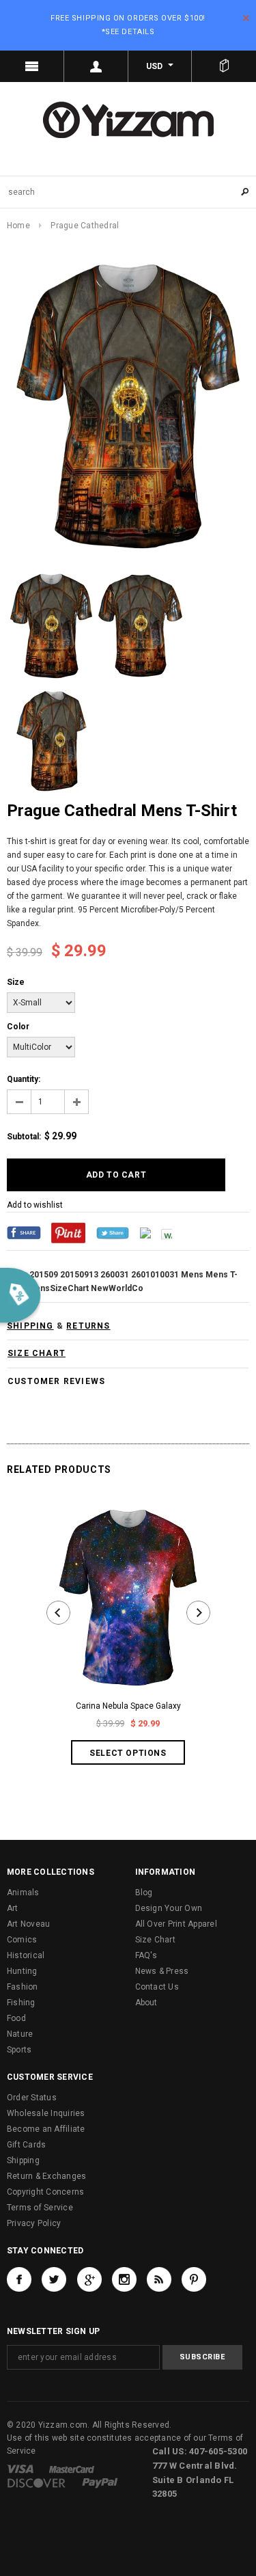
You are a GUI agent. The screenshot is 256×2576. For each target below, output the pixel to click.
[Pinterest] (68, 1232)
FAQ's (146, 1955)
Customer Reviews (56, 1381)
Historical (26, 1955)
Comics (22, 1940)
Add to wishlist (35, 1205)
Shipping (23, 2160)
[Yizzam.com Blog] (159, 2279)
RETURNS (88, 1326)
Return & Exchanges (46, 2176)
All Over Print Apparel (176, 1924)
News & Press (162, 1971)
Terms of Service (40, 2208)
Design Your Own (169, 1908)
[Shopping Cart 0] (224, 66)
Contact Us (157, 1987)
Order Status (32, 2098)
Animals (23, 1893)
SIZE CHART (37, 1353)
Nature (20, 2034)
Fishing (21, 2003)
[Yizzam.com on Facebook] (19, 2279)
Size (16, 982)
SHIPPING (30, 1326)
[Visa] (20, 2469)
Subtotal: (24, 1137)
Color (18, 1027)
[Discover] (37, 2482)
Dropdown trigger (96, 66)
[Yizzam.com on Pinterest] (194, 2279)
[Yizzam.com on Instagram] (124, 2279)
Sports (19, 2050)
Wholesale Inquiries (46, 2113)
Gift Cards (26, 2145)
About (146, 2003)
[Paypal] (100, 2482)
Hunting (22, 1971)
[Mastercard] (72, 2469)
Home (18, 226)
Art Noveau (28, 1924)
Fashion (23, 1987)
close (246, 18)
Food (16, 2018)
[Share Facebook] (24, 1232)
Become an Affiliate (46, 2129)
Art (13, 1908)
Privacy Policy (34, 2223)
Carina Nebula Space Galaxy (128, 1706)
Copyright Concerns (45, 2192)
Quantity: (24, 1079)
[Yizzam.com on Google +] (89, 2279)
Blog (144, 1893)
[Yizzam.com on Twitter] (54, 2279)
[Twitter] (113, 1232)
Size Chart (155, 1940)
